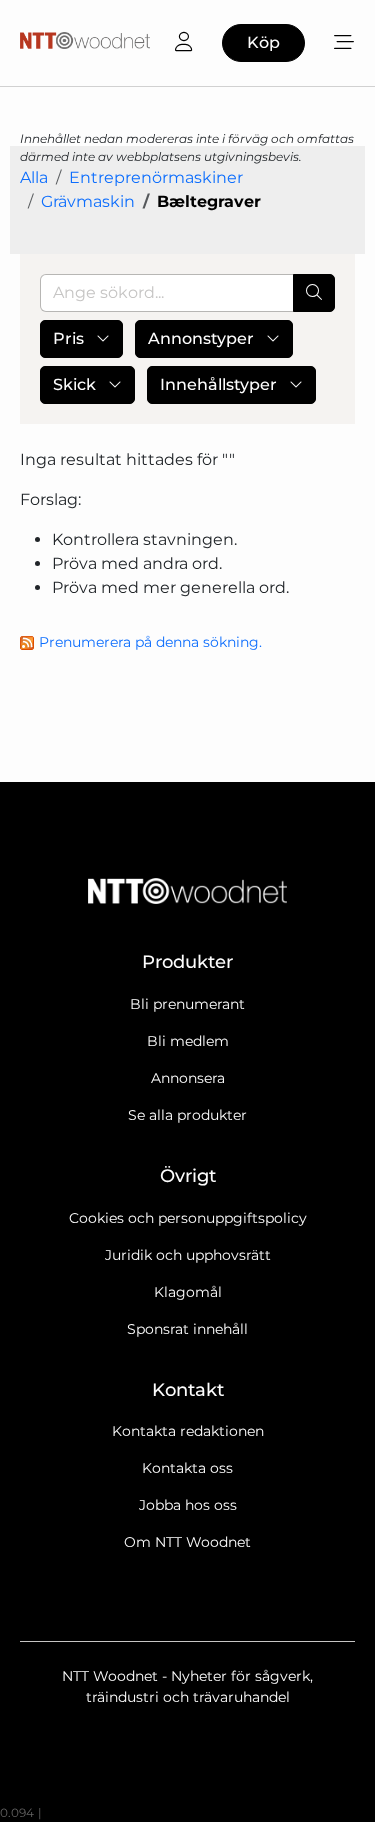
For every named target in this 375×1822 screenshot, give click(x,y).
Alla (34, 177)
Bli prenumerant (187, 1004)
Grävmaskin (88, 201)
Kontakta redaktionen (188, 1431)
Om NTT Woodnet (187, 1542)
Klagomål (188, 1292)
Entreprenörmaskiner (156, 177)
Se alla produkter (187, 1115)
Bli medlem (188, 1041)
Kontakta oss (187, 1468)
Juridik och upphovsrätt (188, 1255)
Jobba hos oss (188, 1505)
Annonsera (188, 1078)
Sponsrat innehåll (187, 1329)
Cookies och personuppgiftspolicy (188, 1218)
